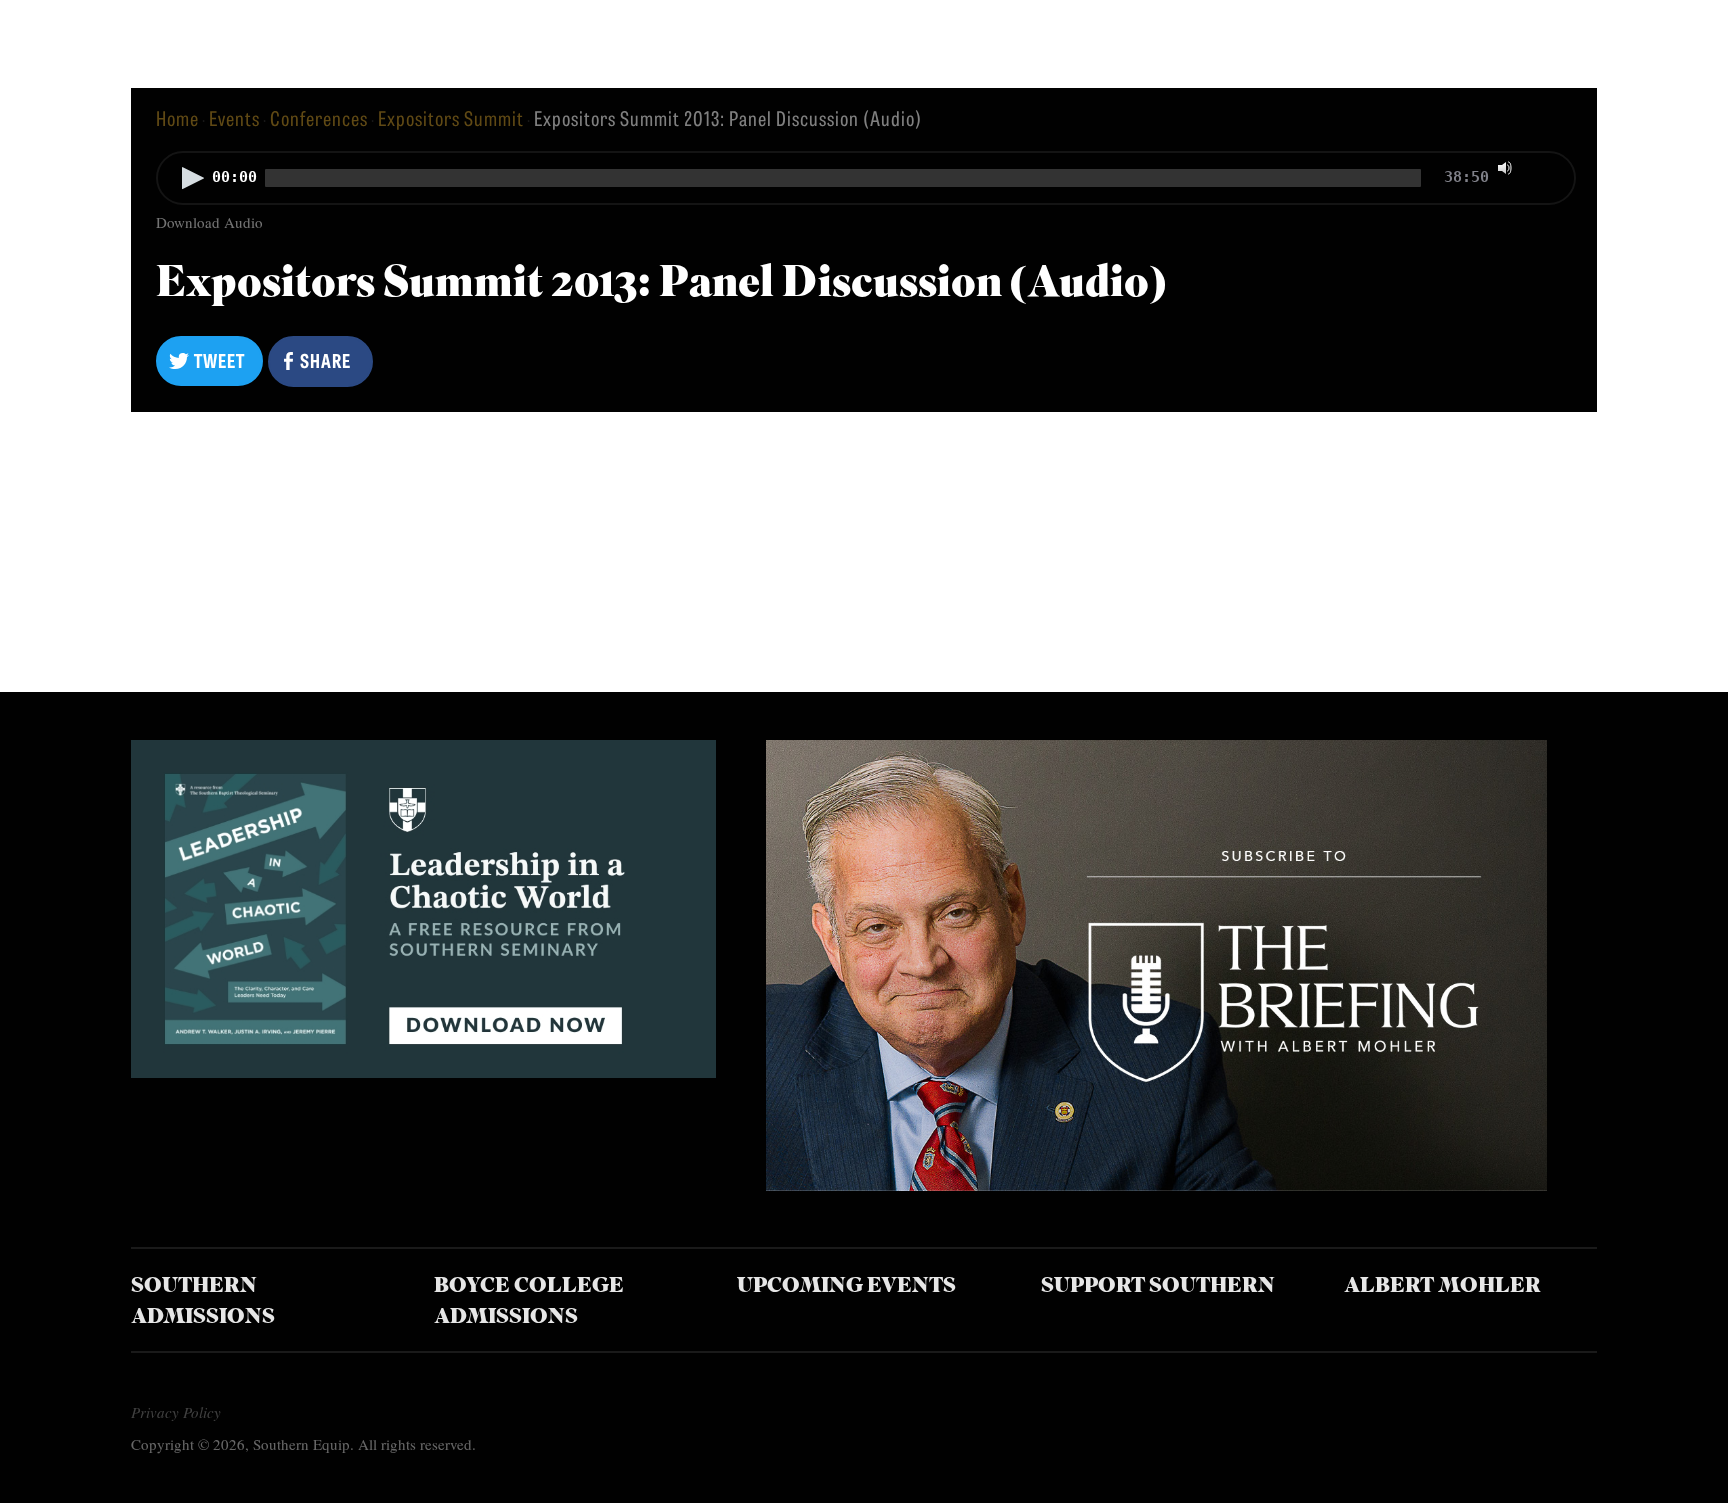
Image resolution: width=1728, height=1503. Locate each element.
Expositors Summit (451, 117)
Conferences (319, 117)
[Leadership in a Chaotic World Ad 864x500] (423, 1070)
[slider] (1546, 166)
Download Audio (209, 222)
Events (234, 117)
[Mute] (1505, 168)
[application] (863, 180)
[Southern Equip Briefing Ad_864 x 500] (1156, 1183)
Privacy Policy (176, 1412)
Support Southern (1158, 1286)
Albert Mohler (1442, 1286)
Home (177, 117)
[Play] (193, 178)
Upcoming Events (846, 1286)
